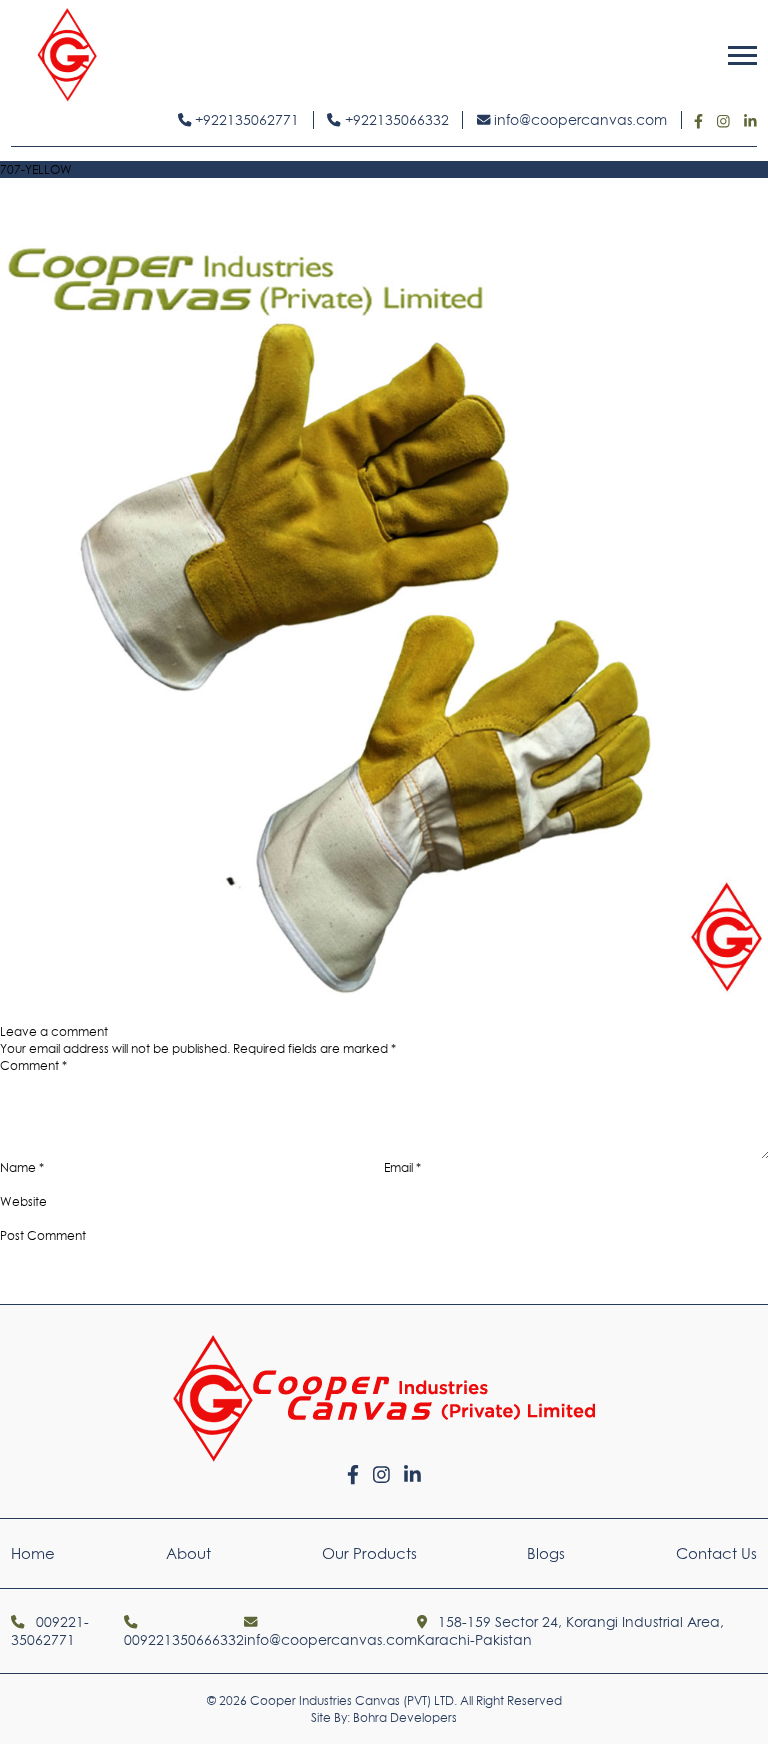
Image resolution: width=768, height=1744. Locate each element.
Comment (33, 1065)
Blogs (546, 1553)
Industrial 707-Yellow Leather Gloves (172, 1014)
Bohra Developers (405, 1717)
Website (23, 1201)
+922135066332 (395, 120)
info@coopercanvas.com (578, 120)
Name (22, 1167)
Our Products (369, 1553)
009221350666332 (184, 1640)
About (188, 1553)
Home (33, 1553)
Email (402, 1167)
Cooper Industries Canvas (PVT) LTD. (353, 1700)
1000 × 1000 (733, 1014)
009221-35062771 (49, 1631)
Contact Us (716, 1553)
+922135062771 (245, 120)
